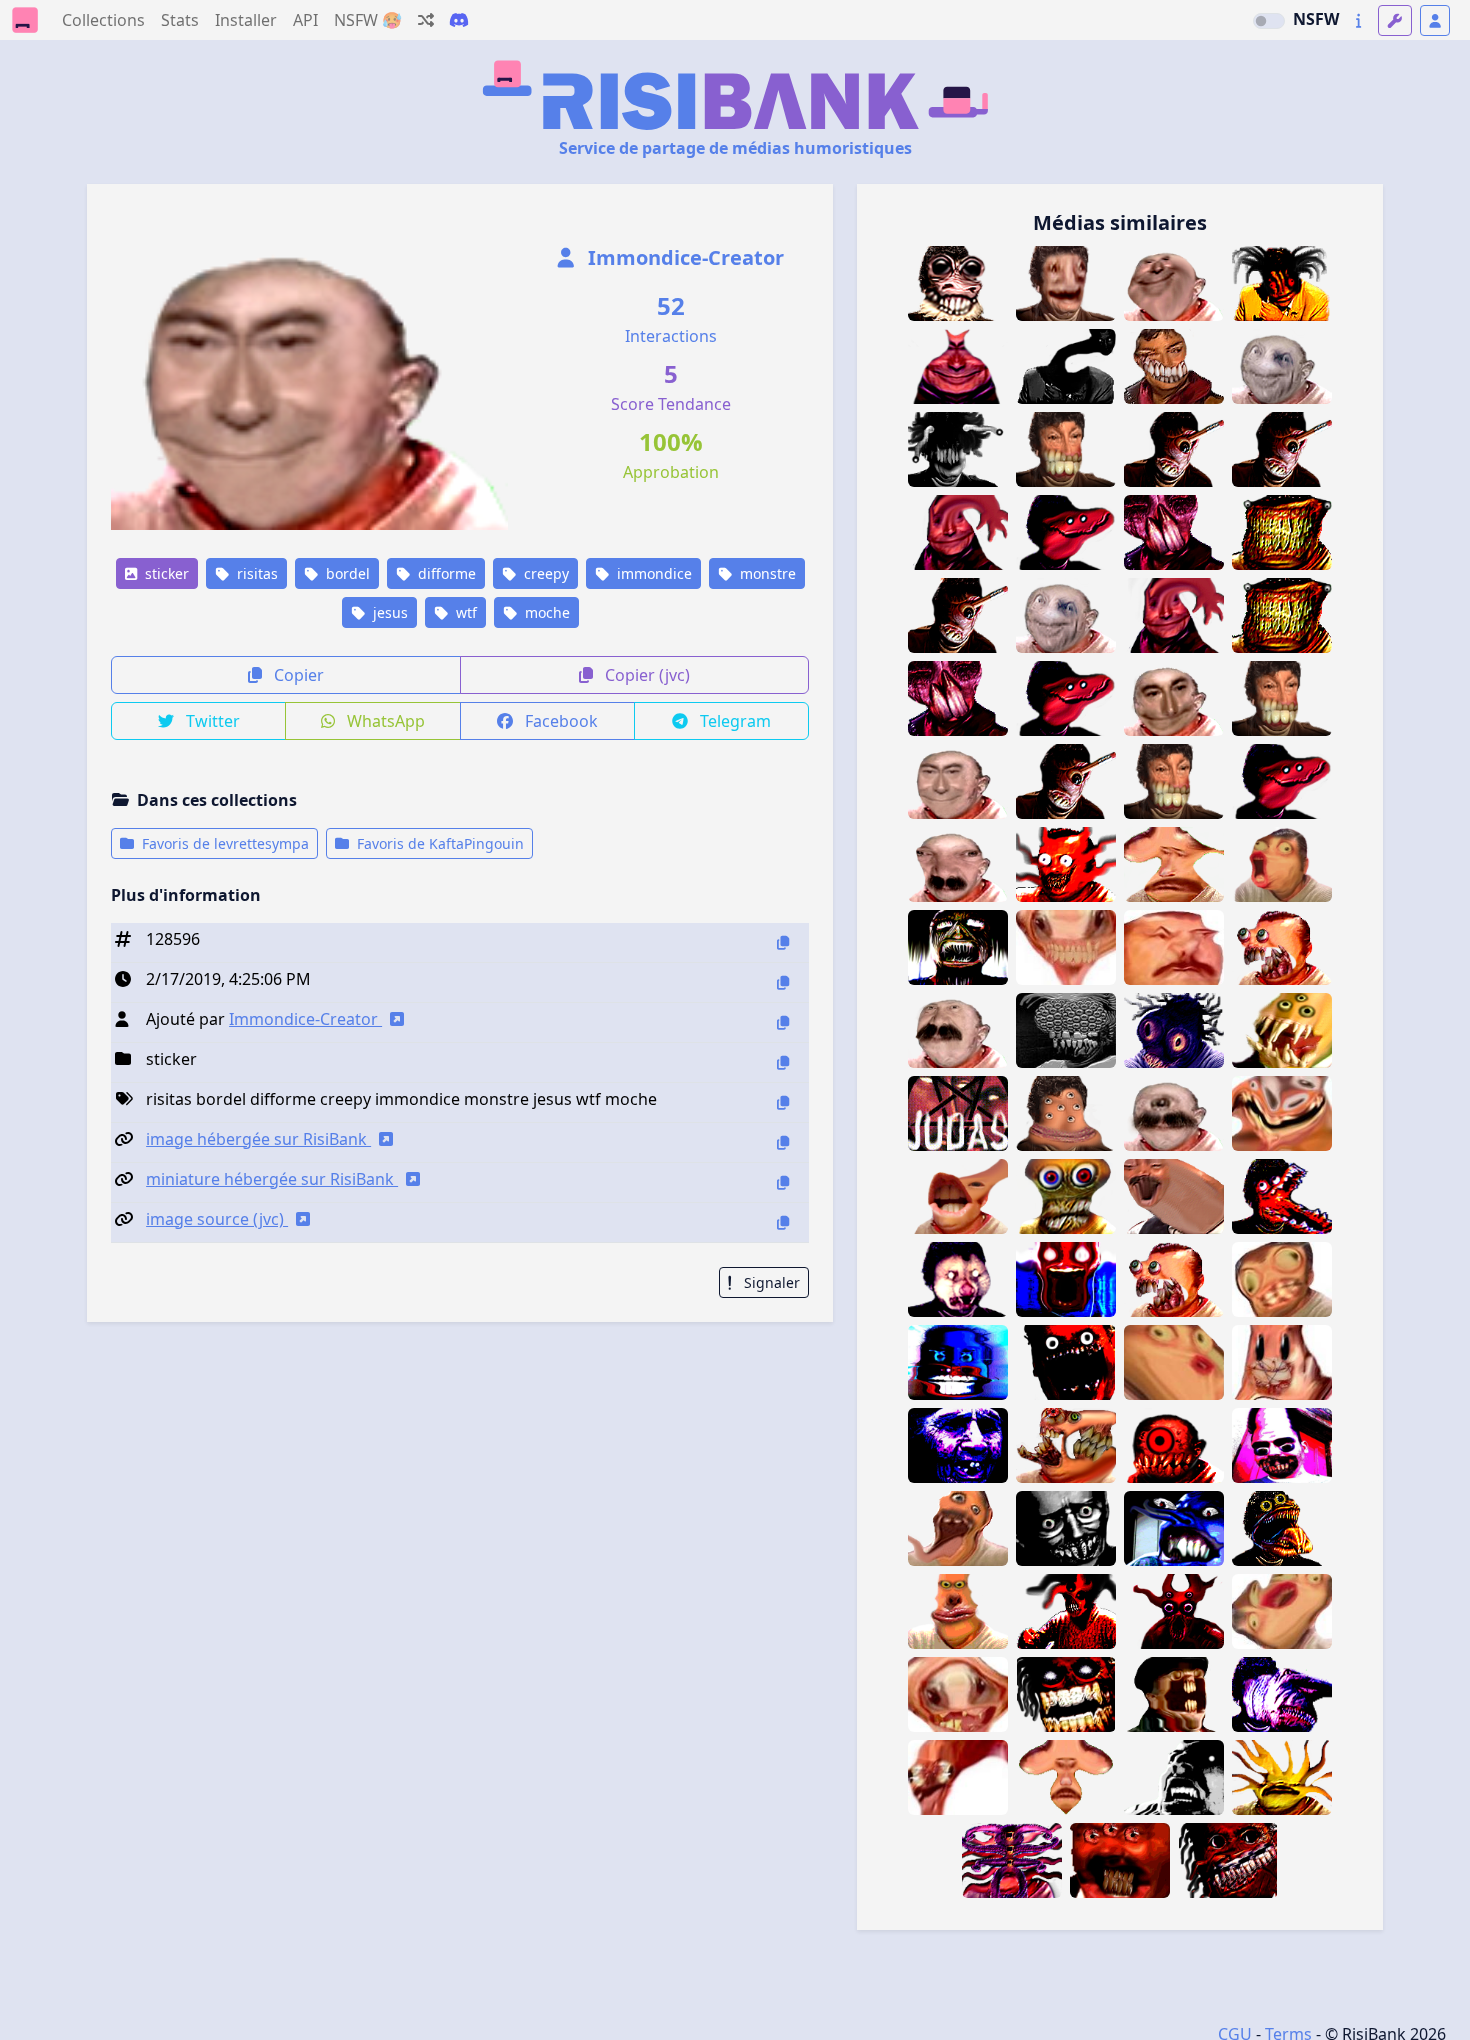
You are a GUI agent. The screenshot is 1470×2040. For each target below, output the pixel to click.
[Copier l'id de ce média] (783, 942)
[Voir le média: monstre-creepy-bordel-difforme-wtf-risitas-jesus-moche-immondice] (958, 366)
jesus (388, 612)
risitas (255, 573)
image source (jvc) (217, 1219)
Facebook (559, 721)
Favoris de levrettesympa (223, 843)
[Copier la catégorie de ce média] (783, 1062)
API (305, 20)
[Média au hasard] (426, 20)
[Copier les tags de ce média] (783, 1102)
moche (545, 612)
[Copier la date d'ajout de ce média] (783, 982)
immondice (652, 573)
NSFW (1316, 19)
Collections (103, 20)
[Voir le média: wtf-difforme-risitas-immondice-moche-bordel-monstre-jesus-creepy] (1174, 698)
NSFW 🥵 (368, 20)
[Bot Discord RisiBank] (459, 20)
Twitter (211, 721)
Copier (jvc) (645, 675)
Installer (246, 20)
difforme (445, 573)
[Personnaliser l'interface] (1395, 20)
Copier (297, 675)
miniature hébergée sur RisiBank (272, 1179)
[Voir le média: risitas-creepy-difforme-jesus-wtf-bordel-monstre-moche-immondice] (958, 781)
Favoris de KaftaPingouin (438, 843)
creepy (544, 573)
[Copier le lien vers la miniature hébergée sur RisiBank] (783, 1182)
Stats (180, 20)
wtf (464, 612)
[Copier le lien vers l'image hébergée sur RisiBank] (783, 1142)
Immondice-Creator (683, 257)
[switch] (1269, 21)
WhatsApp (384, 721)
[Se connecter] (1435, 20)
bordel (346, 573)
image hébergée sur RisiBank (258, 1139)
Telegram (733, 721)
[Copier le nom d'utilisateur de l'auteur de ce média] (783, 1022)
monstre (766, 573)
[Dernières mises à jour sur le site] (1358, 20)
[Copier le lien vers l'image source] (783, 1222)
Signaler (770, 1282)
